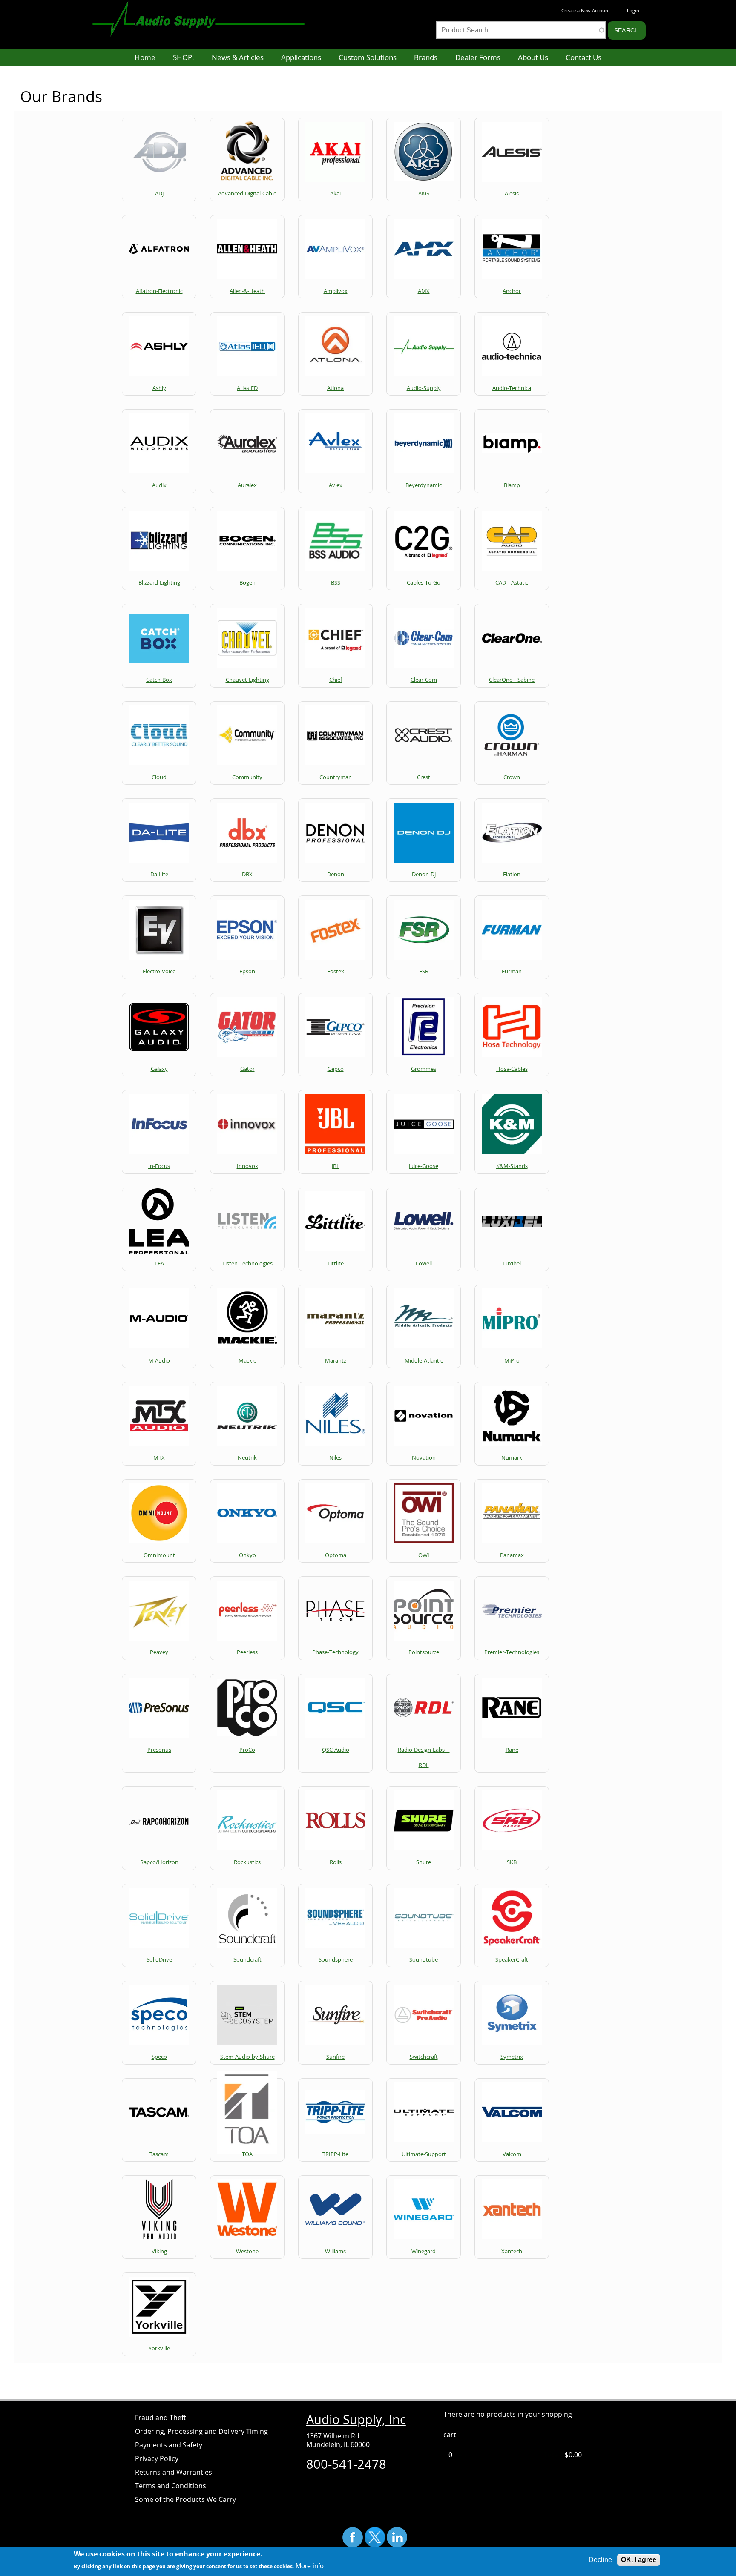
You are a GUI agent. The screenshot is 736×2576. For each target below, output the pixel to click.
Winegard (424, 2251)
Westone (247, 2251)
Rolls (336, 1862)
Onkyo (247, 1555)
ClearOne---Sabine (512, 680)
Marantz (336, 1360)
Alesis (512, 193)
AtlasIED (247, 388)
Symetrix (512, 2057)
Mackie (247, 1360)
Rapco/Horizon (159, 1862)
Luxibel (512, 1263)
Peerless (247, 1652)
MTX (159, 1457)
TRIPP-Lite (335, 2154)
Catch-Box (159, 680)
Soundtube (424, 1959)
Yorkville (159, 2348)
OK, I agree (639, 2560)
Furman (512, 971)
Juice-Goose (424, 1166)
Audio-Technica (512, 388)
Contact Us (584, 57)
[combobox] (521, 30)
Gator (247, 1069)
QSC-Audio (336, 1750)
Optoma (336, 1555)
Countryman (336, 777)
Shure (424, 1862)
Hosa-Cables (512, 1069)
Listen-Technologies (247, 1263)
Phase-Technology (335, 1652)
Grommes (424, 1069)
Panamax (512, 1555)
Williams (335, 2251)
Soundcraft (247, 1959)
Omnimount (159, 1555)
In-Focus (159, 1166)
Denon (336, 874)
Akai (335, 193)
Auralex (247, 485)
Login (633, 10)
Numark (512, 1457)
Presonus (159, 1750)
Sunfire (335, 2057)
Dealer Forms (478, 57)
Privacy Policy (157, 2458)
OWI (424, 1555)
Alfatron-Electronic (159, 291)
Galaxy (159, 1069)
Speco (159, 2057)
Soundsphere (336, 1959)
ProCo (247, 1750)
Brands (426, 57)
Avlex (336, 485)
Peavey (159, 1652)
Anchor (512, 291)
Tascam (159, 2154)
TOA (247, 2154)
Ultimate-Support (424, 2154)
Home (145, 57)
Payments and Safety (169, 2445)
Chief (336, 680)
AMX (424, 291)
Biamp (512, 485)
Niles (335, 1457)
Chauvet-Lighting (247, 680)
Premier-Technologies (512, 1652)
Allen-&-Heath (247, 291)
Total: (553, 2455)
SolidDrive (159, 1959)
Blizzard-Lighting (159, 582)
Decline (600, 2560)
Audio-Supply (424, 388)
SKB (512, 1862)
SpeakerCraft (512, 1959)
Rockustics (247, 1862)
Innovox (247, 1166)
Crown (512, 777)
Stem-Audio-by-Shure (247, 2057)
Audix (159, 485)
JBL (336, 1166)
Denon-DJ (424, 874)
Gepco (336, 1069)
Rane (512, 1750)
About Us (533, 57)
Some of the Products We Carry (185, 2499)
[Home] (207, 14)
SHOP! (183, 57)
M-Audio (159, 1360)
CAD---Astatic (512, 582)
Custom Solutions (368, 57)
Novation (424, 1457)
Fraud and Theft (161, 2418)
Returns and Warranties (174, 2472)
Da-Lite (159, 874)
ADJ (159, 193)
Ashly (159, 388)
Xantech (512, 2251)
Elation (512, 874)
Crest (424, 777)
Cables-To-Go (424, 582)
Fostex (336, 971)
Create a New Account (586, 10)
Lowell (424, 1263)
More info (310, 2566)
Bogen (247, 582)
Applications (301, 57)
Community (247, 777)
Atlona (335, 388)
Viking (159, 2251)
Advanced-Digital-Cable (247, 193)
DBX (247, 874)
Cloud (159, 777)
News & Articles (238, 57)
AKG (424, 193)
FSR (424, 971)
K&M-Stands (512, 1166)
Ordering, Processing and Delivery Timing (201, 2431)
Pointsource (424, 1652)
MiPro (512, 1360)
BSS (336, 582)
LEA (159, 1263)
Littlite (336, 1263)
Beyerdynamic (424, 485)
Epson (247, 971)
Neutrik (247, 1457)
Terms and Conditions (171, 2486)
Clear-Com (424, 680)
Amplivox (336, 291)
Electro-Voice (159, 971)
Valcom (512, 2154)
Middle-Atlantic (424, 1360)
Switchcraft (424, 2057)
